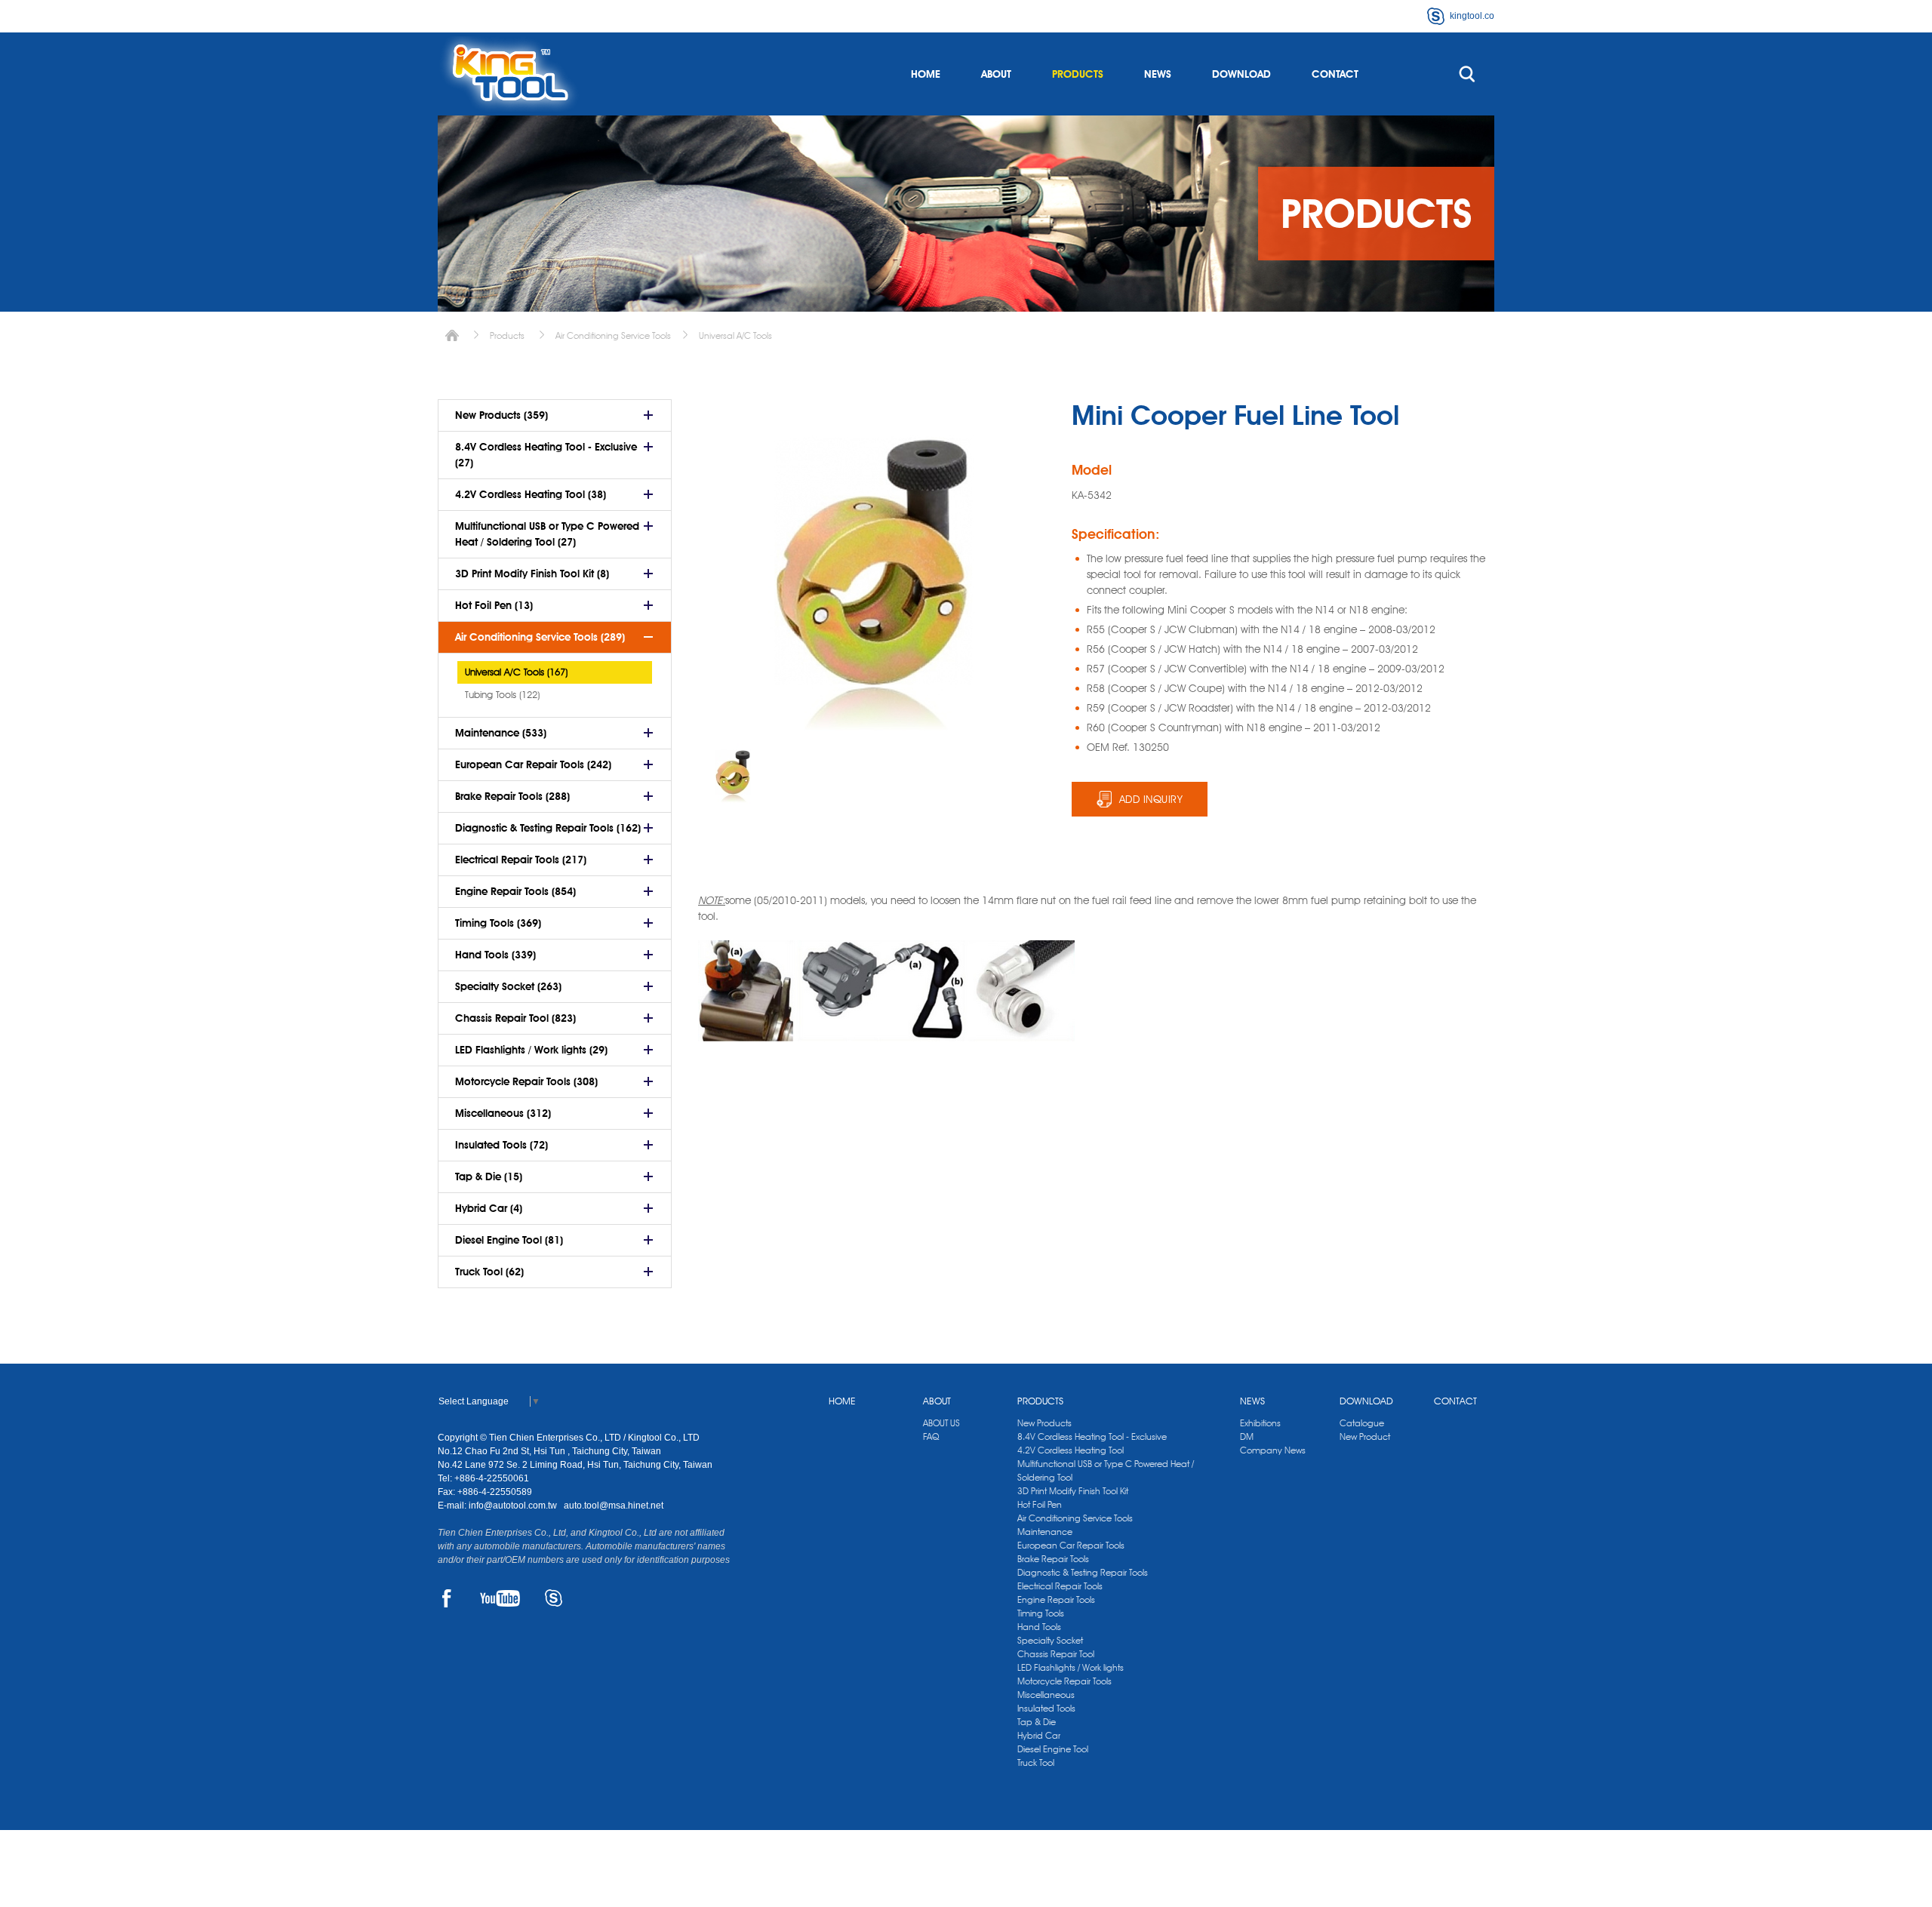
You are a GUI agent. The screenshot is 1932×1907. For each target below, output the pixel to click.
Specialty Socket (1050, 1640)
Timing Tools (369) (498, 923)
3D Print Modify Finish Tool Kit (1073, 1491)
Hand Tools (1039, 1627)
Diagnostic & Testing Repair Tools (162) (548, 828)
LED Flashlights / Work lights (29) (531, 1050)
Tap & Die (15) (489, 1176)
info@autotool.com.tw (514, 1506)
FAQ (931, 1436)
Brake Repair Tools (1053, 1559)
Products (507, 335)
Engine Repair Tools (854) (515, 891)
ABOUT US (941, 1423)
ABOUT (996, 74)
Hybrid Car (1039, 1735)
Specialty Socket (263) (508, 986)
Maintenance (1045, 1532)
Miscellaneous (1046, 1695)
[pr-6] (733, 774)
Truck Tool (1036, 1762)
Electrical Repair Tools (1060, 1586)
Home (452, 335)
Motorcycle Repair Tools (1064, 1681)
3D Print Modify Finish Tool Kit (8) (532, 574)
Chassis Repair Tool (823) (515, 1018)
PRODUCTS (1078, 74)
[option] (733, 774)
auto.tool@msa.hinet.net (614, 1506)
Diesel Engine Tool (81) (509, 1240)
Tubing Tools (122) (502, 694)
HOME (926, 74)
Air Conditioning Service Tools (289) (540, 637)
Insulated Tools (1046, 1708)
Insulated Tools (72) (501, 1145)
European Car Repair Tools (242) (533, 764)
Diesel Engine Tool (1053, 1749)
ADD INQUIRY (1151, 799)
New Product (1365, 1436)
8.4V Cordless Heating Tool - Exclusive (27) (546, 455)
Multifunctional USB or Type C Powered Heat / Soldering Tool (1106, 1470)
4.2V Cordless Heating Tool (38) (531, 494)
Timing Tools (1041, 1613)
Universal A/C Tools (735, 335)
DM (1247, 1436)
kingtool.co (1472, 16)
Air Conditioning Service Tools (613, 335)
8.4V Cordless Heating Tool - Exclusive (1092, 1436)
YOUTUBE (500, 1598)
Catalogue (1362, 1423)
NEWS (1158, 74)
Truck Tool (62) (489, 1272)
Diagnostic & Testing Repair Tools (1083, 1572)
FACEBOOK (446, 1598)
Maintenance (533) (501, 733)
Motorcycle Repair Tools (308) (526, 1081)
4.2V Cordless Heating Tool (1071, 1450)
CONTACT (1335, 74)
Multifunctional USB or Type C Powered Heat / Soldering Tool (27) (547, 534)
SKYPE (554, 1598)
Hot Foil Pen (1040, 1504)
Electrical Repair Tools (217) (521, 860)
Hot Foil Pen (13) (494, 605)
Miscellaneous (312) (503, 1113)
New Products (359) (501, 415)
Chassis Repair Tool (1056, 1654)
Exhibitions (1260, 1423)
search (1467, 74)
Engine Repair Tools (1056, 1599)
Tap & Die (1037, 1722)
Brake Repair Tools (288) (512, 796)
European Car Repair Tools (1071, 1545)
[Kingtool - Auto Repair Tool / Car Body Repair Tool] (509, 74)
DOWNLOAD (1241, 74)
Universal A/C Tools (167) (516, 672)
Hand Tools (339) (495, 955)
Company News (1273, 1450)
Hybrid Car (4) (489, 1208)
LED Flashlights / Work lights (1071, 1667)
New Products (1044, 1423)
